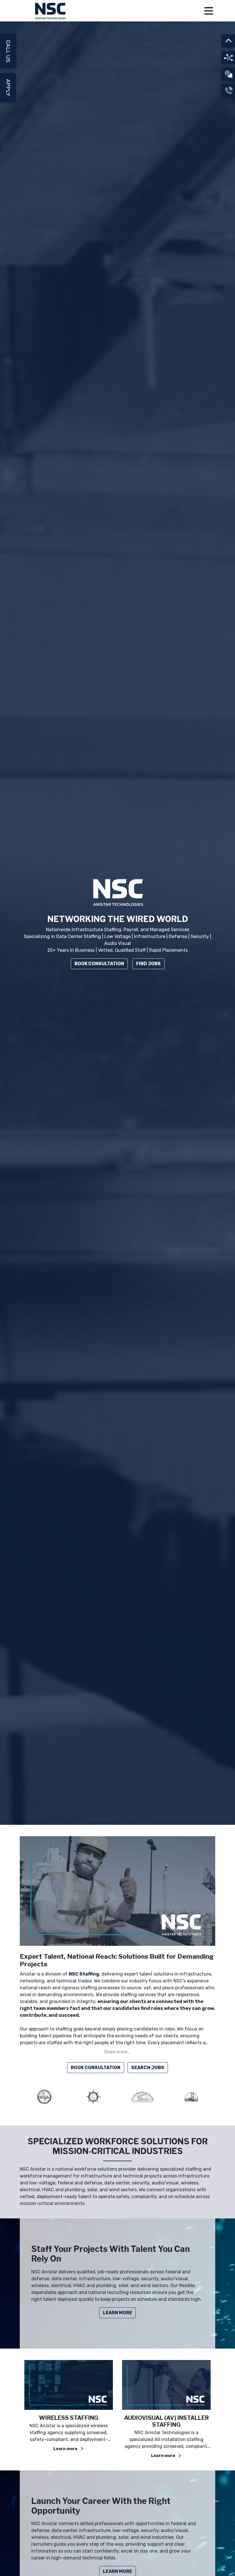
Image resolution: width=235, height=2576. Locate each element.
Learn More (117, 2313)
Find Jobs (148, 964)
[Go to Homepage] (51, 11)
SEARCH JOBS (148, 2068)
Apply (8, 88)
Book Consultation (99, 964)
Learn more (67, 2456)
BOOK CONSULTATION (96, 2068)
